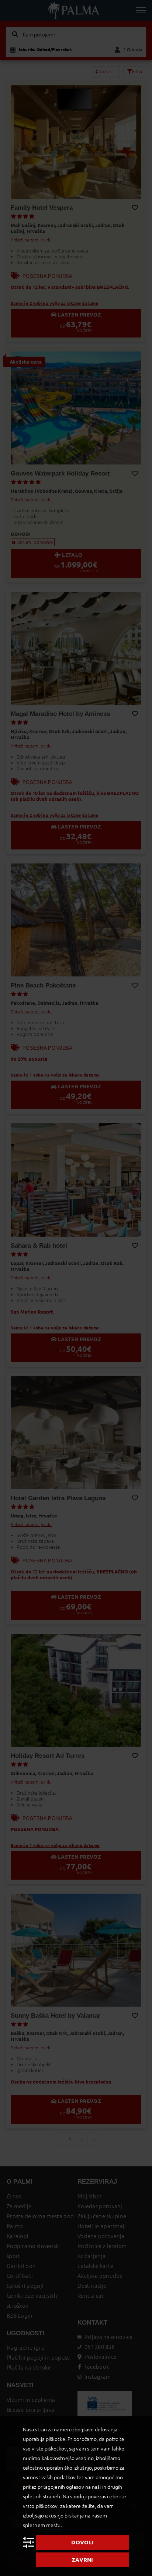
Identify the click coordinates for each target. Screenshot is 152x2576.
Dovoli (82, 2542)
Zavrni (83, 2560)
